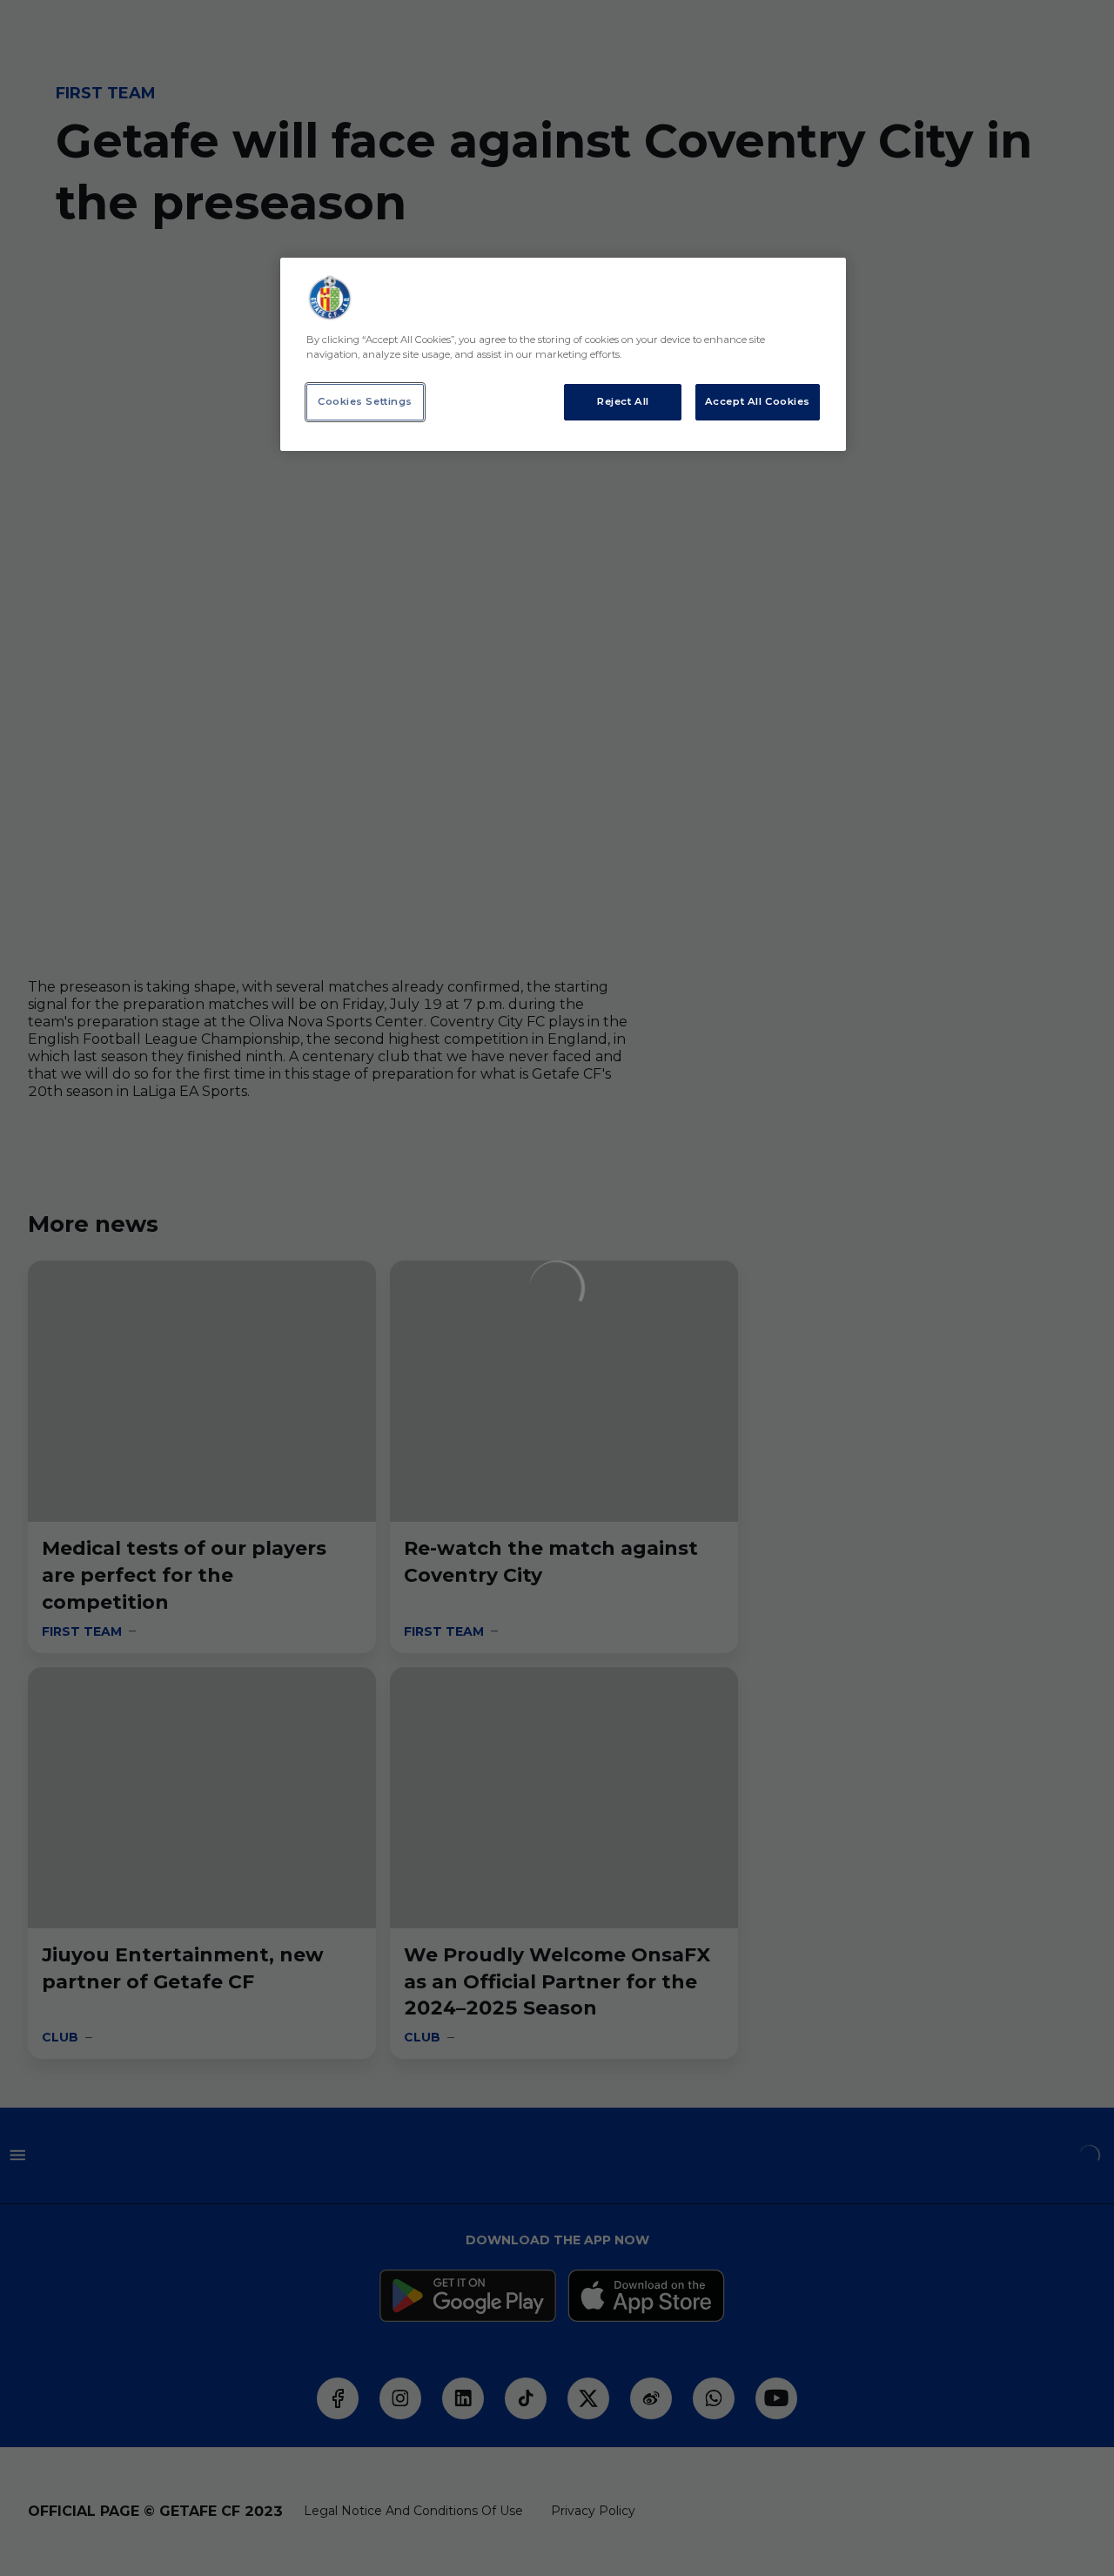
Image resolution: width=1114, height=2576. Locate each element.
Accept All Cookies (758, 401)
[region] (563, 354)
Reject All (623, 401)
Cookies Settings (365, 401)
